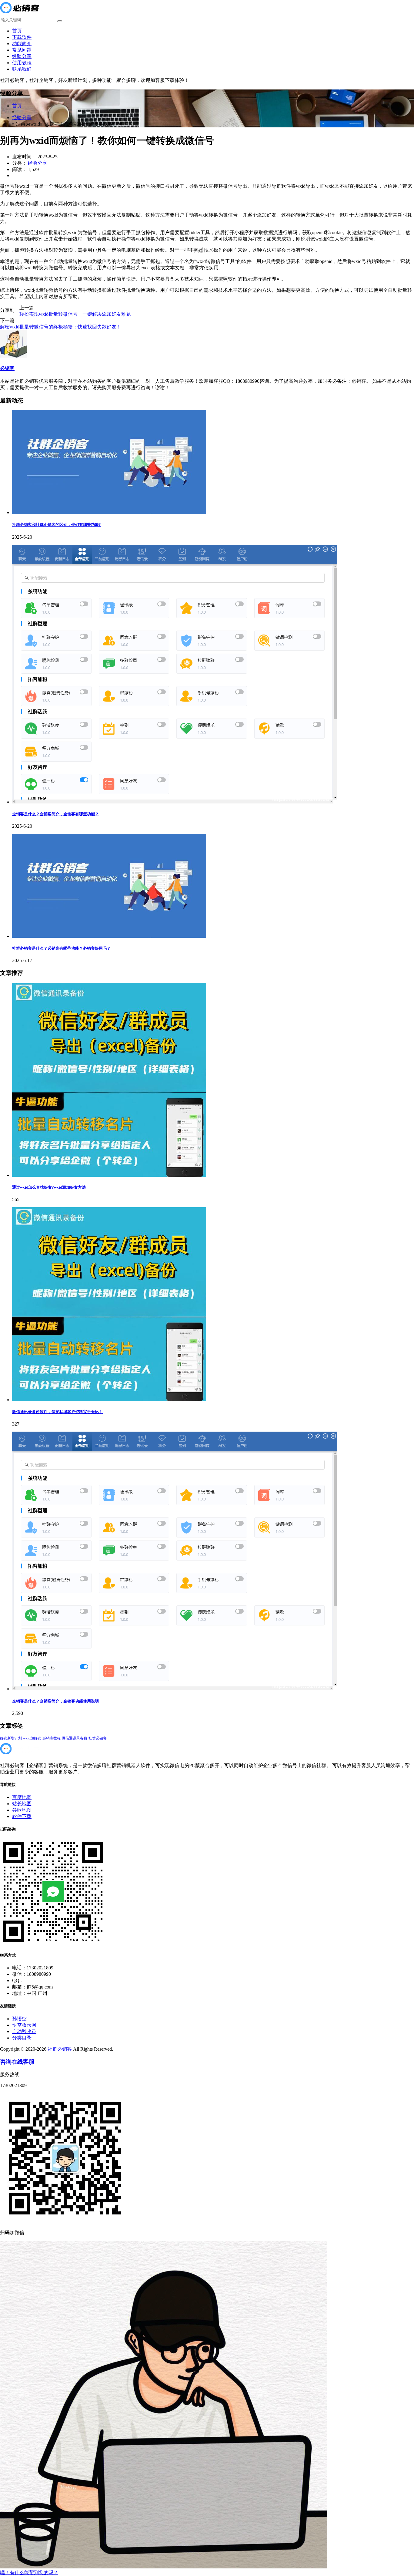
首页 (17, 31)
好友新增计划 (11, 1738)
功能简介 (22, 44)
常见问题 (22, 50)
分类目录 (22, 2038)
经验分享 (22, 56)
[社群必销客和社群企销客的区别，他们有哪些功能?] (109, 512)
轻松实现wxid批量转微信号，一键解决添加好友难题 (75, 314)
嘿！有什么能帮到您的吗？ (29, 2573)
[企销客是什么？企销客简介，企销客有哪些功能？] (175, 802)
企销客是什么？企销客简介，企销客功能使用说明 (55, 1701)
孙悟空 (19, 2019)
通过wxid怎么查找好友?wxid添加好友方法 (49, 1187)
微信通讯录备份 (75, 1738)
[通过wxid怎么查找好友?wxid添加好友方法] (109, 1175)
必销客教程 (52, 1738)
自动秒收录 (24, 2031)
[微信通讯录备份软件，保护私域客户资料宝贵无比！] (109, 1400)
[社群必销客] (19, 14)
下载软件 (22, 37)
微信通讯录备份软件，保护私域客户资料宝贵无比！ (57, 1412)
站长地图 (22, 1804)
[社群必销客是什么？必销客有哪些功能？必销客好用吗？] (109, 936)
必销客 (7, 368)
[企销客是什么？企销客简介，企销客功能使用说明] (175, 1689)
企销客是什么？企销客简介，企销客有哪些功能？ (55, 814)
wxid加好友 (32, 1738)
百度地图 (22, 1797)
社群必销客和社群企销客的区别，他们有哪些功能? (57, 525)
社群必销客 (98, 1738)
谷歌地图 (22, 1810)
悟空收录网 (24, 2025)
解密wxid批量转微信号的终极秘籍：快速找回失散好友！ (61, 327)
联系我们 (22, 69)
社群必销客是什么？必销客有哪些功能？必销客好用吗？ (61, 948)
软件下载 (22, 1816)
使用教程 (22, 63)
